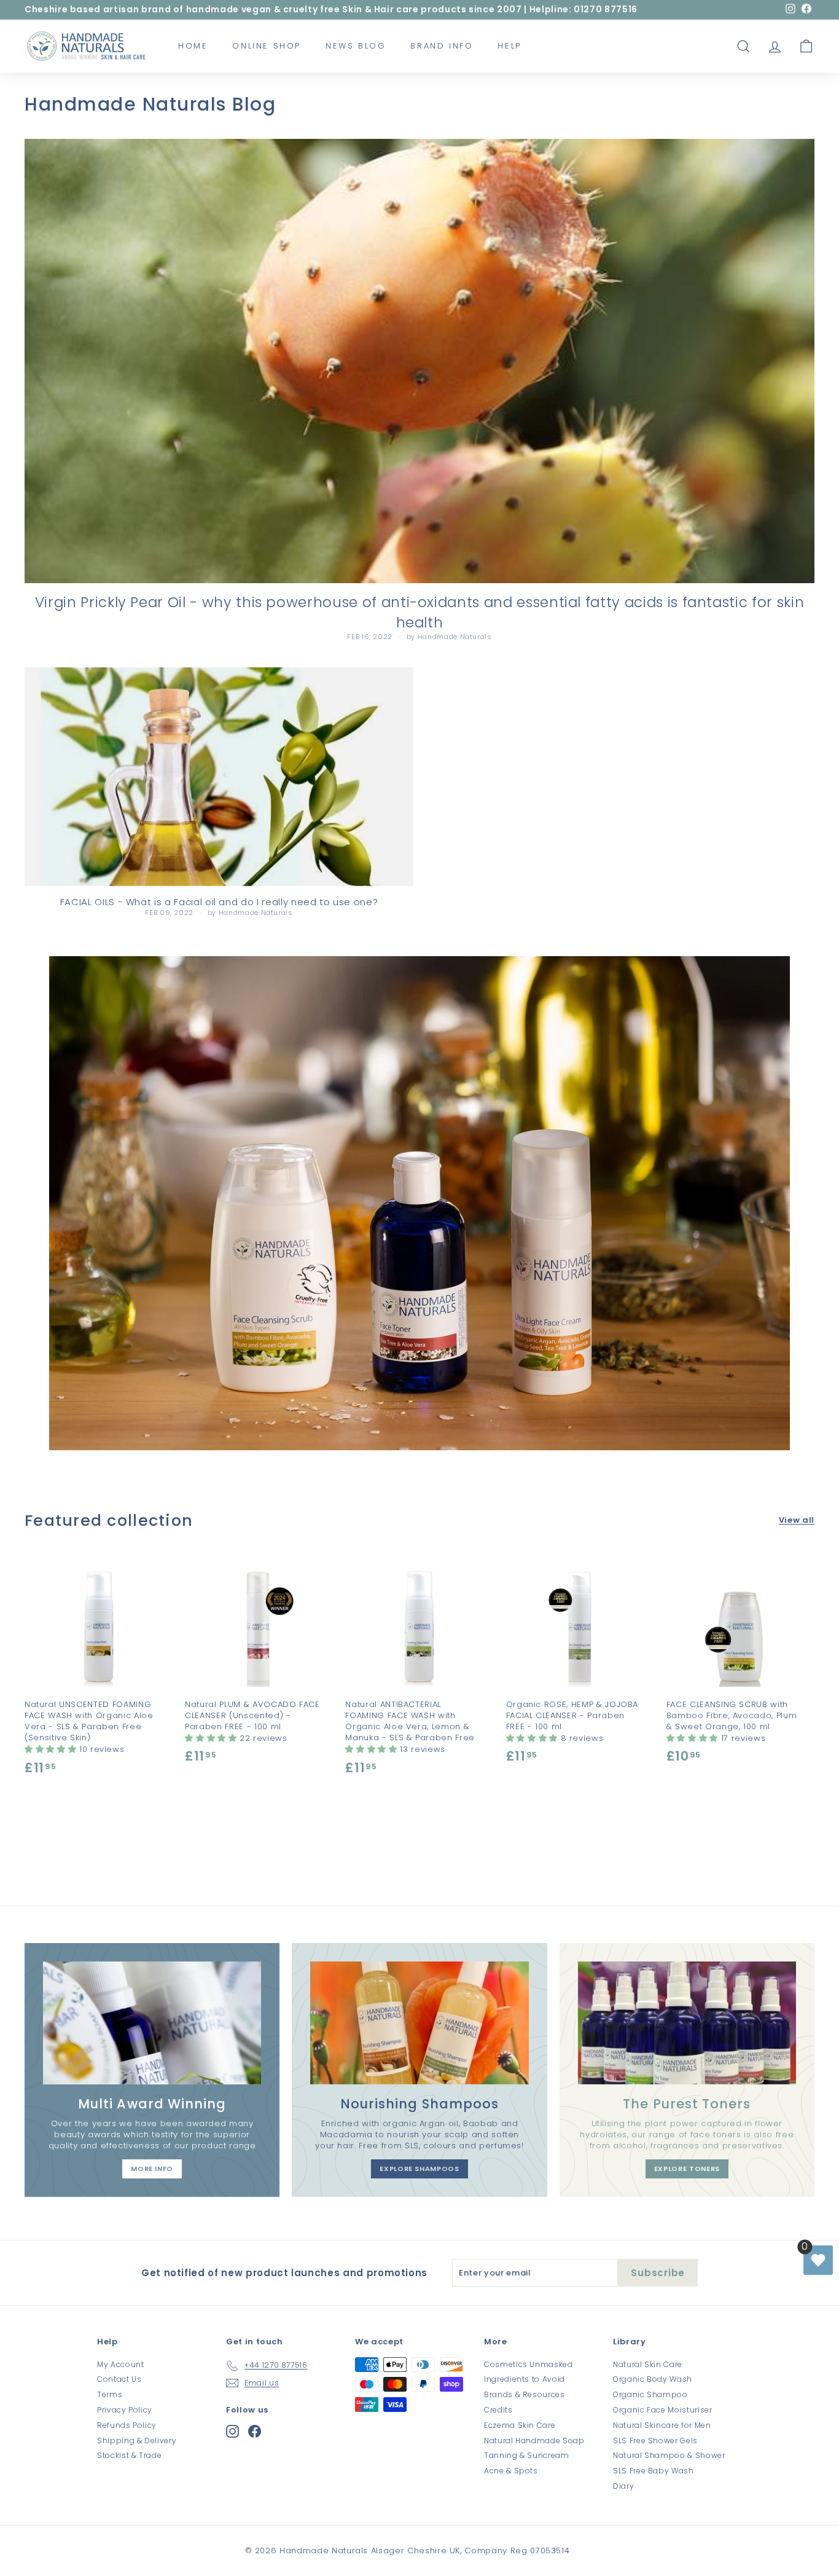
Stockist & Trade (129, 2455)
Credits (498, 2410)
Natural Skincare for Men (662, 2425)
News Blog (356, 46)
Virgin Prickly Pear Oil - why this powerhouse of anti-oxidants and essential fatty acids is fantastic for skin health (420, 612)
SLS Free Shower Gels (655, 2441)
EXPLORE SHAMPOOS (419, 2169)
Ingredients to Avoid (525, 2379)
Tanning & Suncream (527, 2455)
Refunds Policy (127, 2425)
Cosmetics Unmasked (529, 2364)
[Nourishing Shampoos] (419, 2023)
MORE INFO (152, 2169)
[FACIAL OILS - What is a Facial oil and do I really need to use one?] (219, 777)
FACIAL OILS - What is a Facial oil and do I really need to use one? (219, 902)
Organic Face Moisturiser (663, 2410)
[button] (52, 1749)
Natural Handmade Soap (534, 2441)
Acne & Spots (511, 2471)
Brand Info (442, 46)
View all (797, 1520)
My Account (121, 2364)
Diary (623, 2486)
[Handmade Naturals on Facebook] (255, 2431)
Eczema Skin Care (520, 2425)
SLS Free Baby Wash (654, 2471)
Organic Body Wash (653, 2379)
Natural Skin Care (648, 2364)
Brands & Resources (525, 2394)
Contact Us (119, 2379)
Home (193, 46)
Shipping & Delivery (137, 2441)
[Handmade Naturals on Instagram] (232, 2431)
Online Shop (267, 46)
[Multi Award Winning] (152, 2023)
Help (509, 46)
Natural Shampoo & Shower (669, 2455)
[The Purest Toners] (687, 2023)
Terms (110, 2394)
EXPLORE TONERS (687, 2169)
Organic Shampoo (650, 2394)
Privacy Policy (125, 2410)
